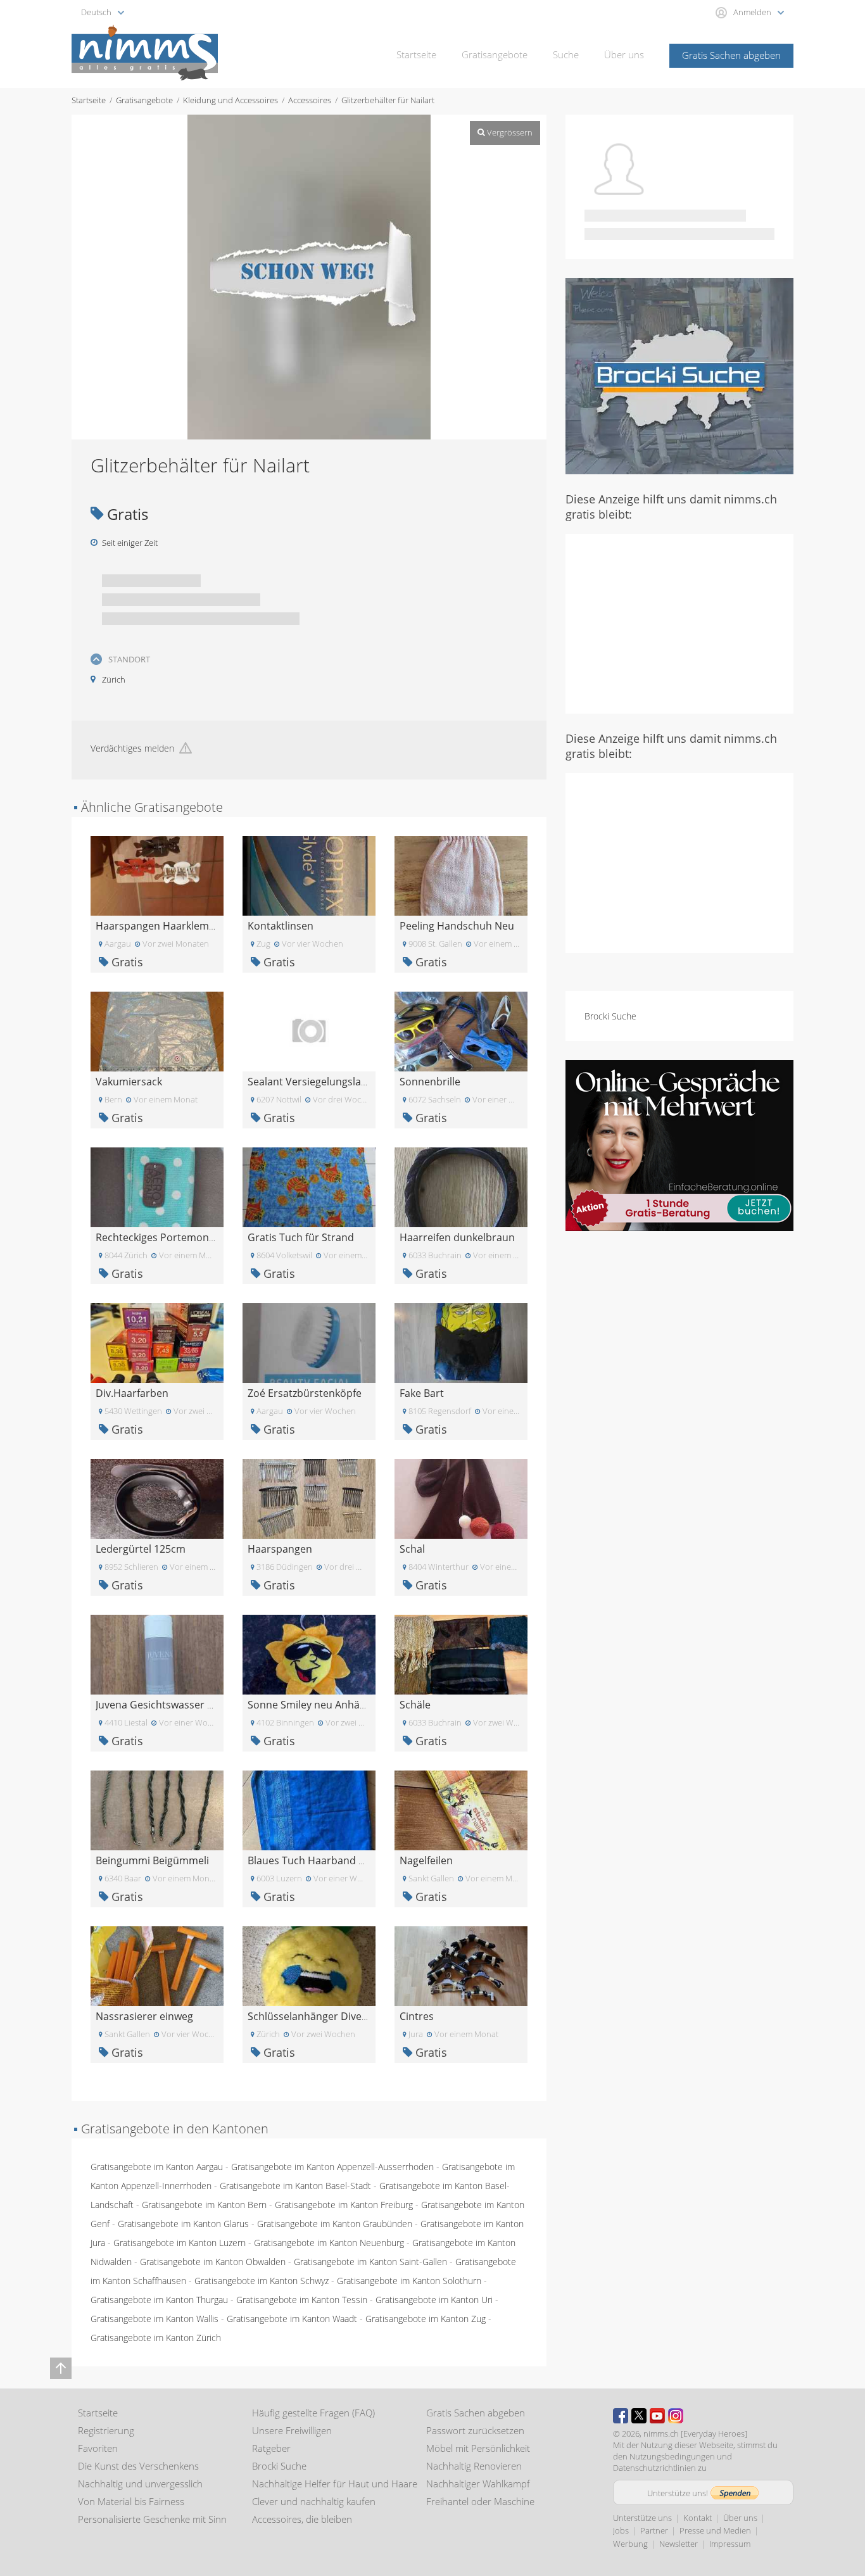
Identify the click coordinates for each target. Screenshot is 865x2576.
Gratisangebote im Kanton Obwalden (213, 2262)
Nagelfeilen (426, 1860)
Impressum (730, 2544)
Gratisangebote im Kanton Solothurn (409, 2281)
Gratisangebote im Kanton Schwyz (262, 2281)
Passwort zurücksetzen (475, 2430)
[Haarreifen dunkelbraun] (461, 1186)
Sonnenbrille (430, 1082)
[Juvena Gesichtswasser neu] (157, 1654)
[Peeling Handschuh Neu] (461, 875)
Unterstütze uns (642, 2518)
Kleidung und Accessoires (230, 100)
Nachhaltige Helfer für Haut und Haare (335, 2484)
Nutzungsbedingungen (672, 2456)
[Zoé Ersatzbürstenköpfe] (309, 1342)
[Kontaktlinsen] (309, 875)
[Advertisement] (679, 622)
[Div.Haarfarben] (157, 1342)
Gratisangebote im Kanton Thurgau (159, 2300)
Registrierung (106, 2430)
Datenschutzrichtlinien (654, 2468)
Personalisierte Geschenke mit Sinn (152, 2519)
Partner (654, 2530)
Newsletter (679, 2544)
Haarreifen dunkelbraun (457, 1237)
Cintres (417, 2016)
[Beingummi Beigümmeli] (157, 1809)
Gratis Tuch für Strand (301, 1237)
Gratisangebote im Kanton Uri (434, 2300)
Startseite (416, 54)
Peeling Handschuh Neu (457, 926)
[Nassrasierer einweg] (157, 1965)
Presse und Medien (715, 2530)
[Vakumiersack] (157, 1031)
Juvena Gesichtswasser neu (161, 1705)
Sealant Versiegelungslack (309, 1082)
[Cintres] (461, 1965)
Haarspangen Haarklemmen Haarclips (187, 926)
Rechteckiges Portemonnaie (162, 1237)
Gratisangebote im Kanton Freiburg (344, 2205)
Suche (566, 54)
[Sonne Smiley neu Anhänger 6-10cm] (309, 1654)
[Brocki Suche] (679, 375)
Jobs (621, 2530)
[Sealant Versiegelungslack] (309, 1031)
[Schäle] (461, 1654)
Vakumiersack (129, 1082)
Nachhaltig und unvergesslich (140, 2484)
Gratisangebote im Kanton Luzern (180, 2243)
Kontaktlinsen (281, 926)
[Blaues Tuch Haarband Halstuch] (309, 1809)
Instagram (676, 2416)
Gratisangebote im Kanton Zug (426, 2319)
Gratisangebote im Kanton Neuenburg (329, 2243)
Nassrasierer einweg (144, 2016)
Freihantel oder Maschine (480, 2501)
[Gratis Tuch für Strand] (309, 1186)
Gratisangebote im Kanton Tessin (302, 2300)
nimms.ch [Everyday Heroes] (695, 2434)
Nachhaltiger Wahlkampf (478, 2484)
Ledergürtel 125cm (141, 1549)
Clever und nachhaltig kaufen (314, 2501)
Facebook (621, 2416)
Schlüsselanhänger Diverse (312, 2016)
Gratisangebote (495, 54)
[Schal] (461, 1498)
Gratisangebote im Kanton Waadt (292, 2319)
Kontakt (698, 2518)
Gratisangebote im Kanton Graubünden (335, 2224)
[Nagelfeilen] (461, 1809)
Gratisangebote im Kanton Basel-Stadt (295, 2186)
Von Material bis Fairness (131, 2501)
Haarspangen (280, 1549)
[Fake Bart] (461, 1342)
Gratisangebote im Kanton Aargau (157, 2167)
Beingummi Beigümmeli (152, 1860)
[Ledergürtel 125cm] (157, 1498)
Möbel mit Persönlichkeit (478, 2448)
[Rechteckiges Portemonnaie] (157, 1186)
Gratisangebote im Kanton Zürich (156, 2338)
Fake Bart (422, 1393)
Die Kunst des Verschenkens (138, 2466)
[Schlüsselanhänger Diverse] (309, 1965)
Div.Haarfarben (132, 1393)
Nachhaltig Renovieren (474, 2466)
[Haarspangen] (309, 1498)
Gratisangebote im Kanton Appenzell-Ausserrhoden (332, 2167)
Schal (412, 1549)
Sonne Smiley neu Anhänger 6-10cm (333, 1705)
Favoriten (98, 2448)
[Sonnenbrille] (461, 1031)
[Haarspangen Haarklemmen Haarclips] (157, 875)
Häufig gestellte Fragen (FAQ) (313, 2413)
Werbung (630, 2544)
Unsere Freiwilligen (292, 2430)
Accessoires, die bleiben (302, 2519)
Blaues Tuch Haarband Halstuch (324, 1860)
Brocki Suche (610, 1016)
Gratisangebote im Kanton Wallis (155, 2319)
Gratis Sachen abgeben (731, 55)
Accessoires (310, 100)
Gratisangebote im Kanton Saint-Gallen (370, 2262)
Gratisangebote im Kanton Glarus (183, 2224)
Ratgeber (271, 2448)
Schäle (415, 1705)
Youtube (657, 2416)
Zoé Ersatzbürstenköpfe (305, 1393)
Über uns (624, 54)
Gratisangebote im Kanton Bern (204, 2205)
